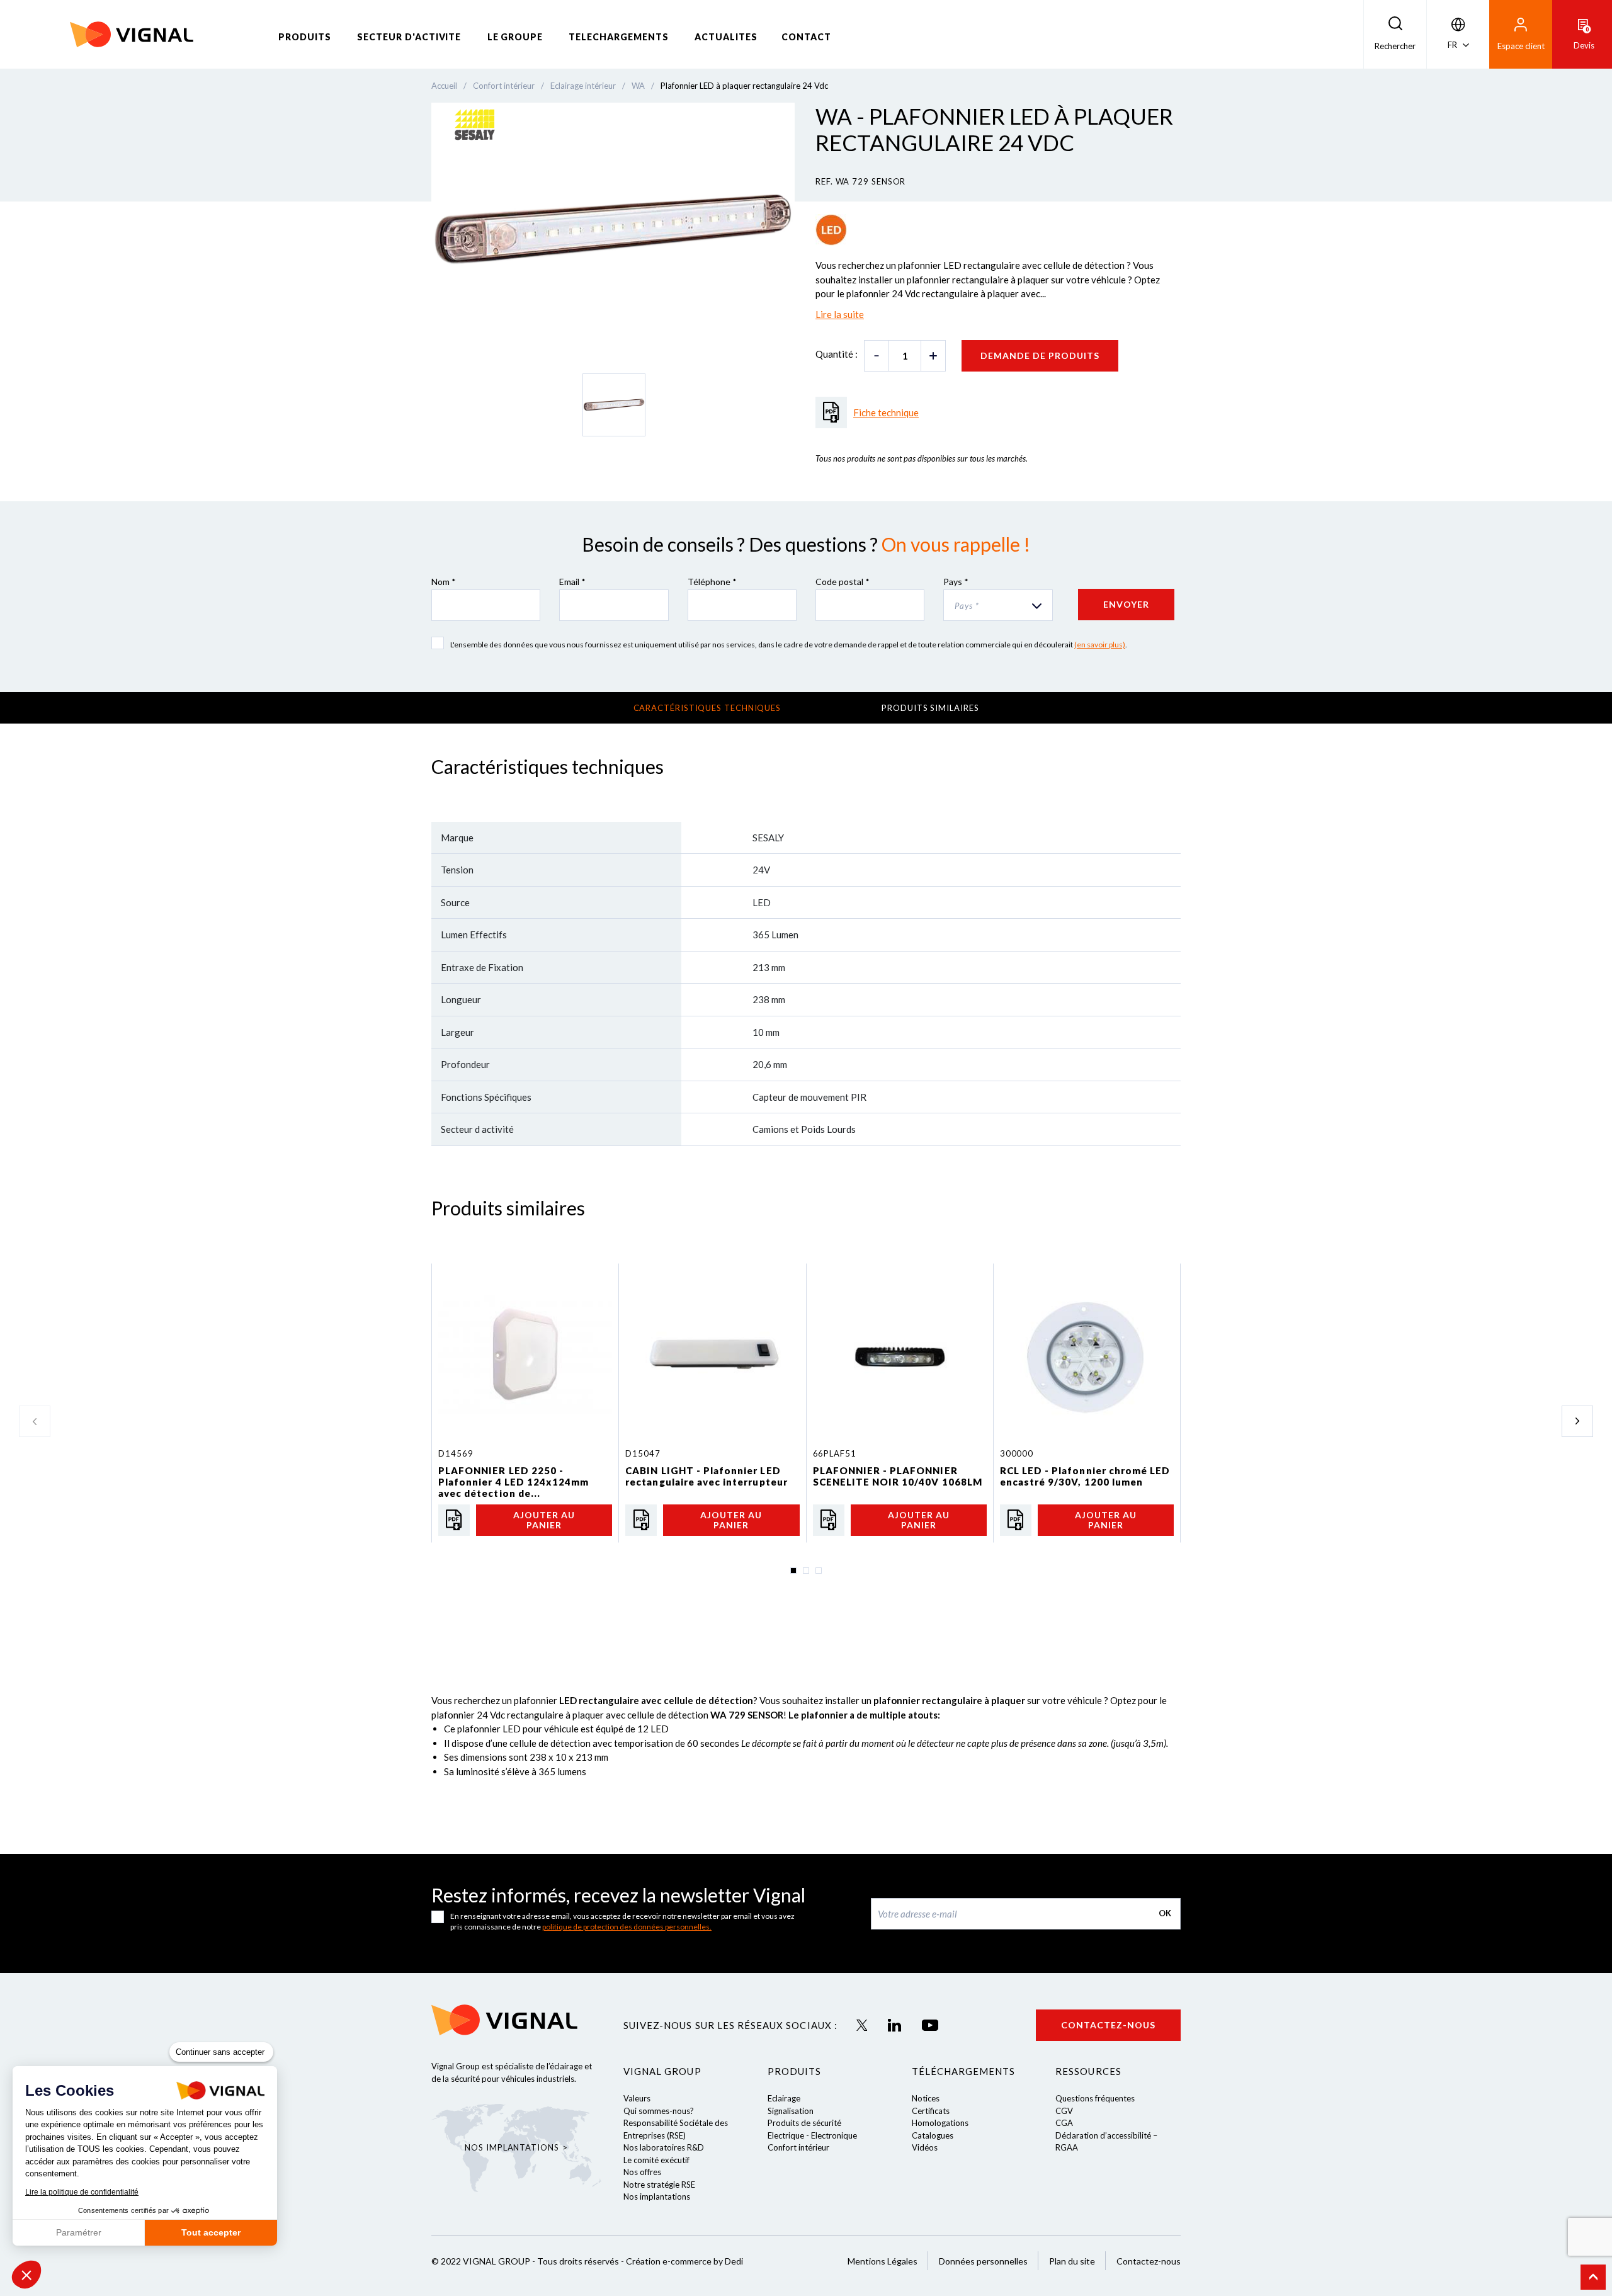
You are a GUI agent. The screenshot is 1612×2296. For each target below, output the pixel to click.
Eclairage (784, 2098)
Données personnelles (983, 2261)
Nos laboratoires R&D (664, 2147)
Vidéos (925, 2147)
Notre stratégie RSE (659, 2185)
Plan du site (1072, 2261)
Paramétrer (79, 2232)
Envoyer (1126, 604)
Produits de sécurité (804, 2123)
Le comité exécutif (656, 2160)
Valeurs (637, 2098)
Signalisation (791, 2111)
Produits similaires (930, 708)
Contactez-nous (1108, 2025)
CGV (1064, 2111)
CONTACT (806, 37)
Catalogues (933, 2135)
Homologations (940, 2123)
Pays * (956, 582)
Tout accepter (211, 2232)
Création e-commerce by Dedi (684, 2261)
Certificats (931, 2111)
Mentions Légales (883, 2261)
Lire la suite (840, 314)
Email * (572, 582)
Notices (926, 2098)
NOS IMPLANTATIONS (512, 2147)
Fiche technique (886, 412)
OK (1165, 1913)
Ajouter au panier (544, 1520)
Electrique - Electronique (812, 2135)
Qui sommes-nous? (659, 2111)
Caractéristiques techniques (707, 708)
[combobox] (998, 605)
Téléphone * (712, 582)
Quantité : (837, 354)
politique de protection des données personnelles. (627, 1927)
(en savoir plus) (1100, 645)
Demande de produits (1040, 355)
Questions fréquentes (1095, 2098)
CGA (1064, 2123)
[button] (26, 2275)
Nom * (444, 582)
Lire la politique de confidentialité (82, 2192)
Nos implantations (657, 2197)
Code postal (843, 582)
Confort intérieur (798, 2147)
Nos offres (642, 2172)
